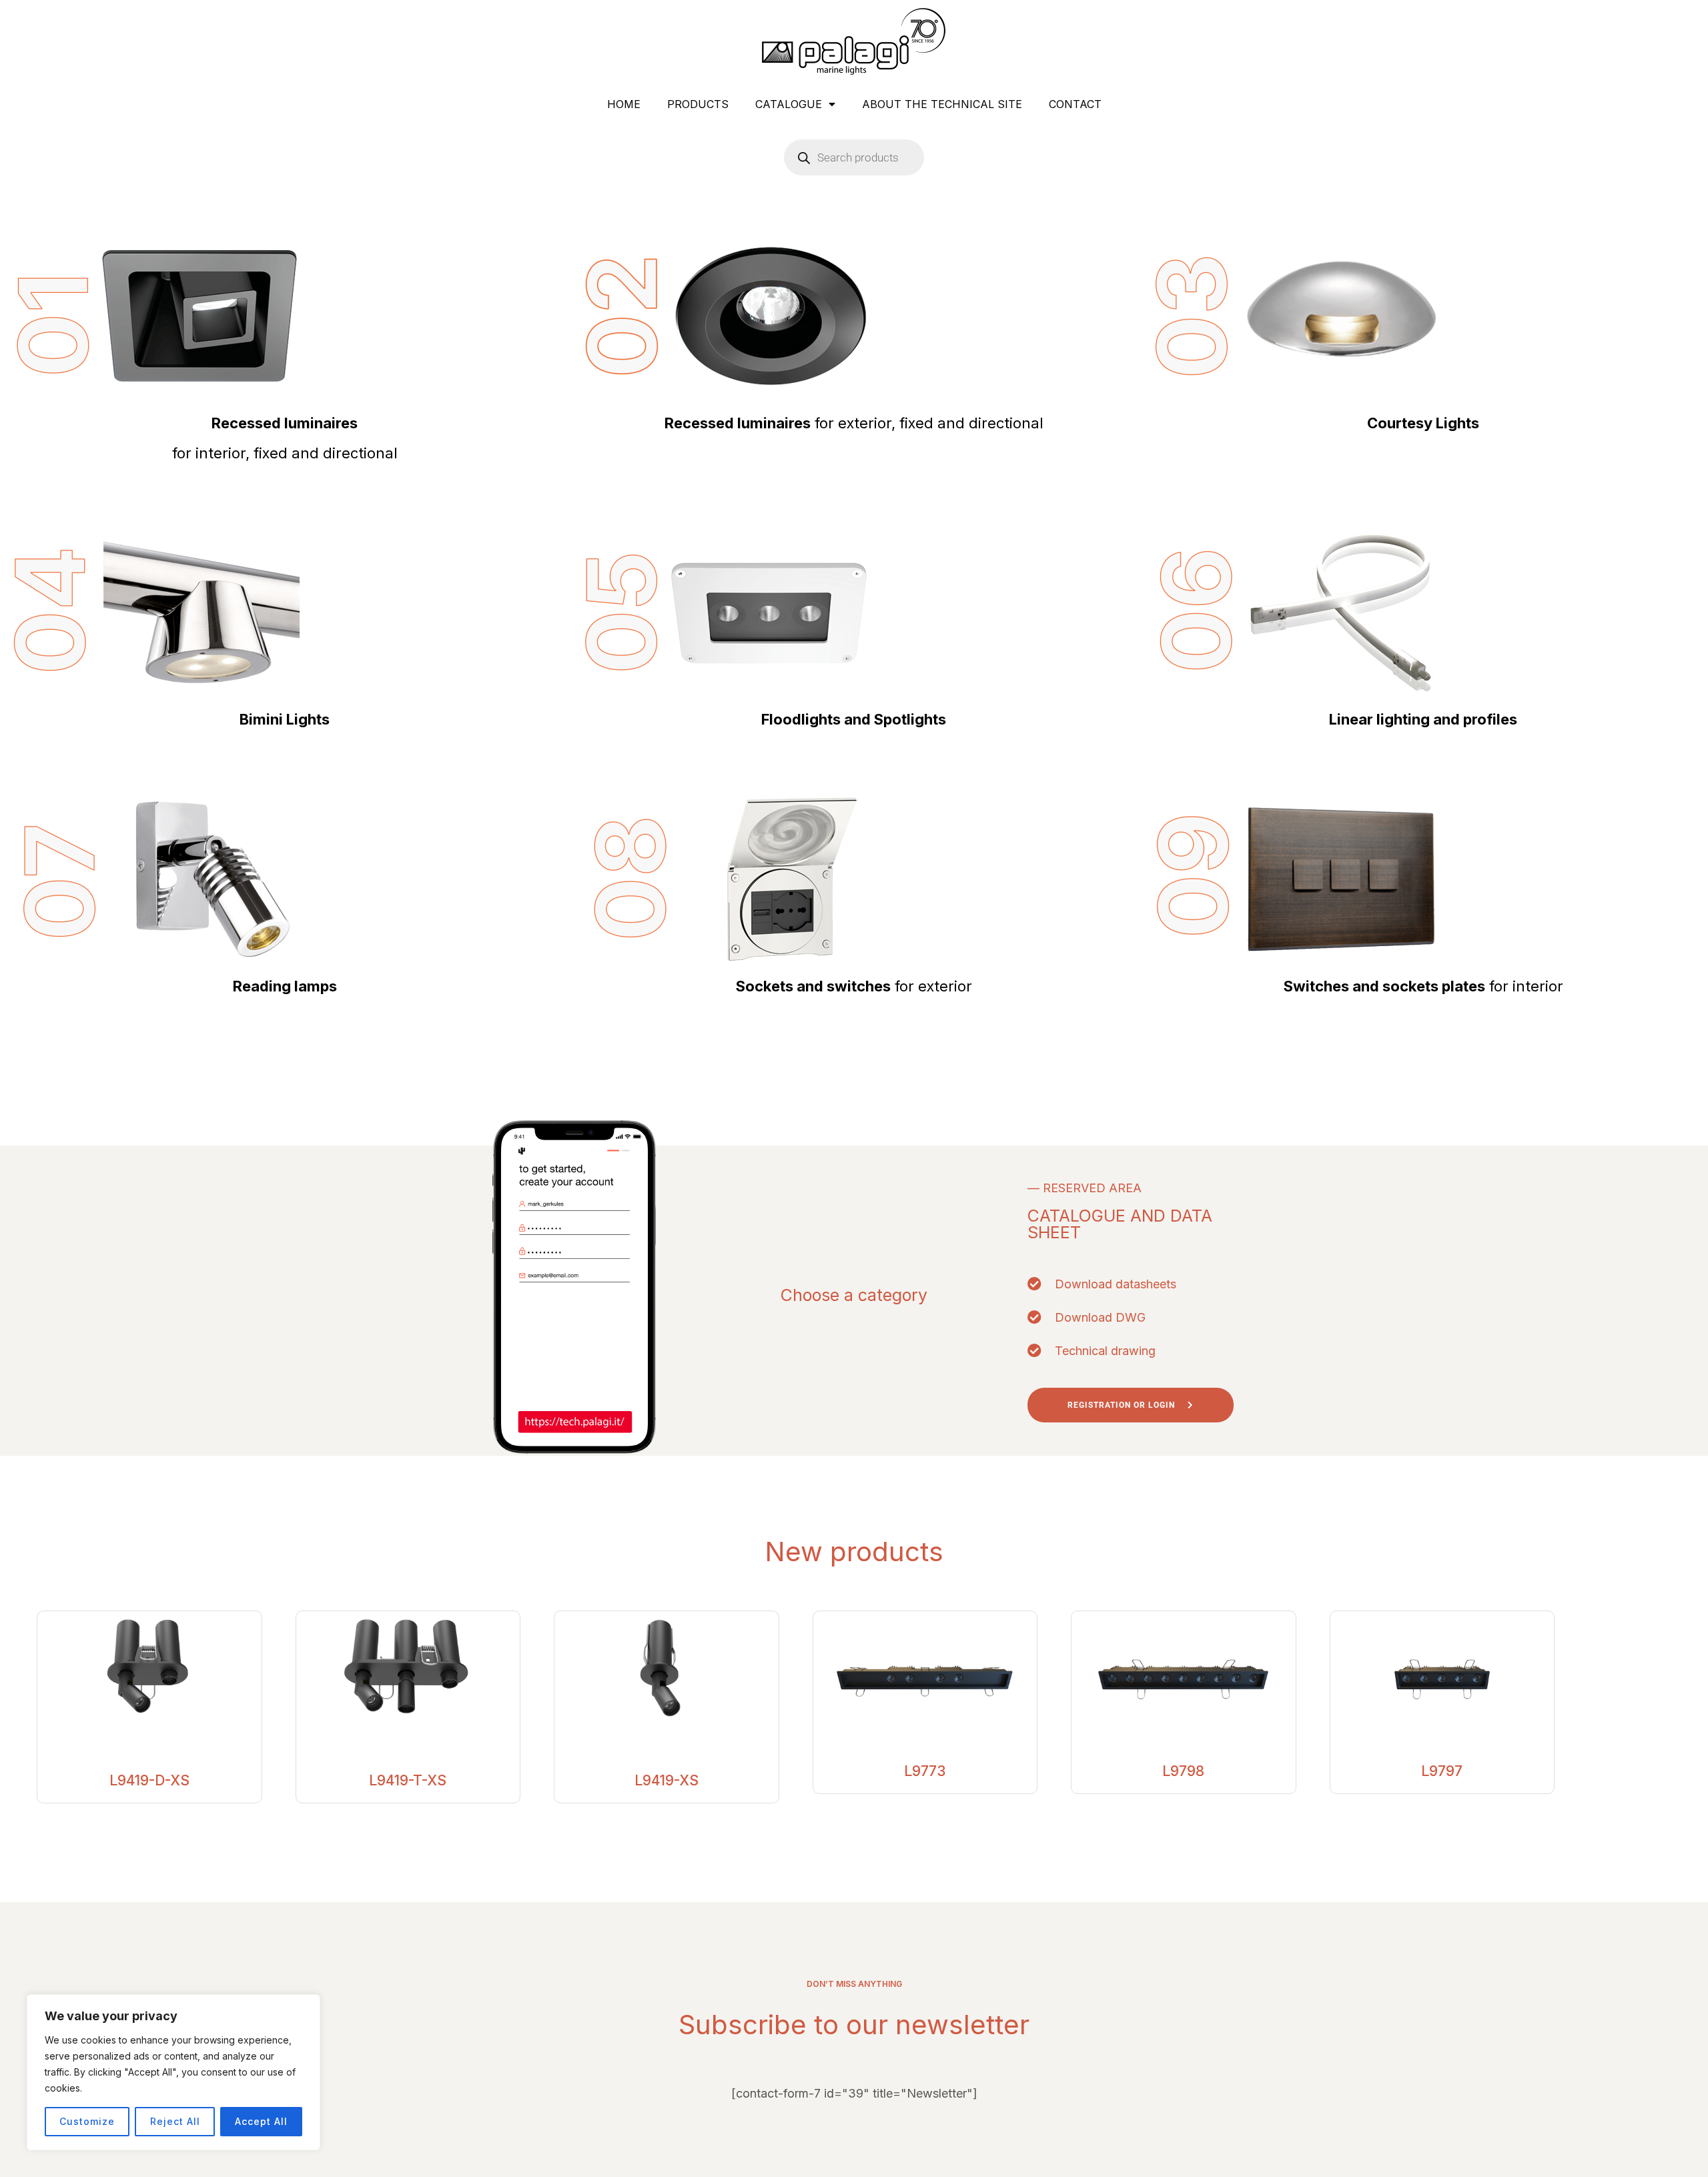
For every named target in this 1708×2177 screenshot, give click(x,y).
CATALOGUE (789, 104)
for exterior (854, 986)
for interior (1423, 986)
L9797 (1442, 1771)
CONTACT (1075, 104)
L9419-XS (667, 1780)
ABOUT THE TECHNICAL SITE (942, 104)
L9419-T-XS (408, 1780)
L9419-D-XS (149, 1780)
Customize (87, 2121)
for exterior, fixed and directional (854, 423)
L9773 (925, 1771)
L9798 (1183, 1771)
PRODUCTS (698, 104)
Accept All (261, 2121)
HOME (624, 104)
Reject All (175, 2121)
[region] (173, 2072)
